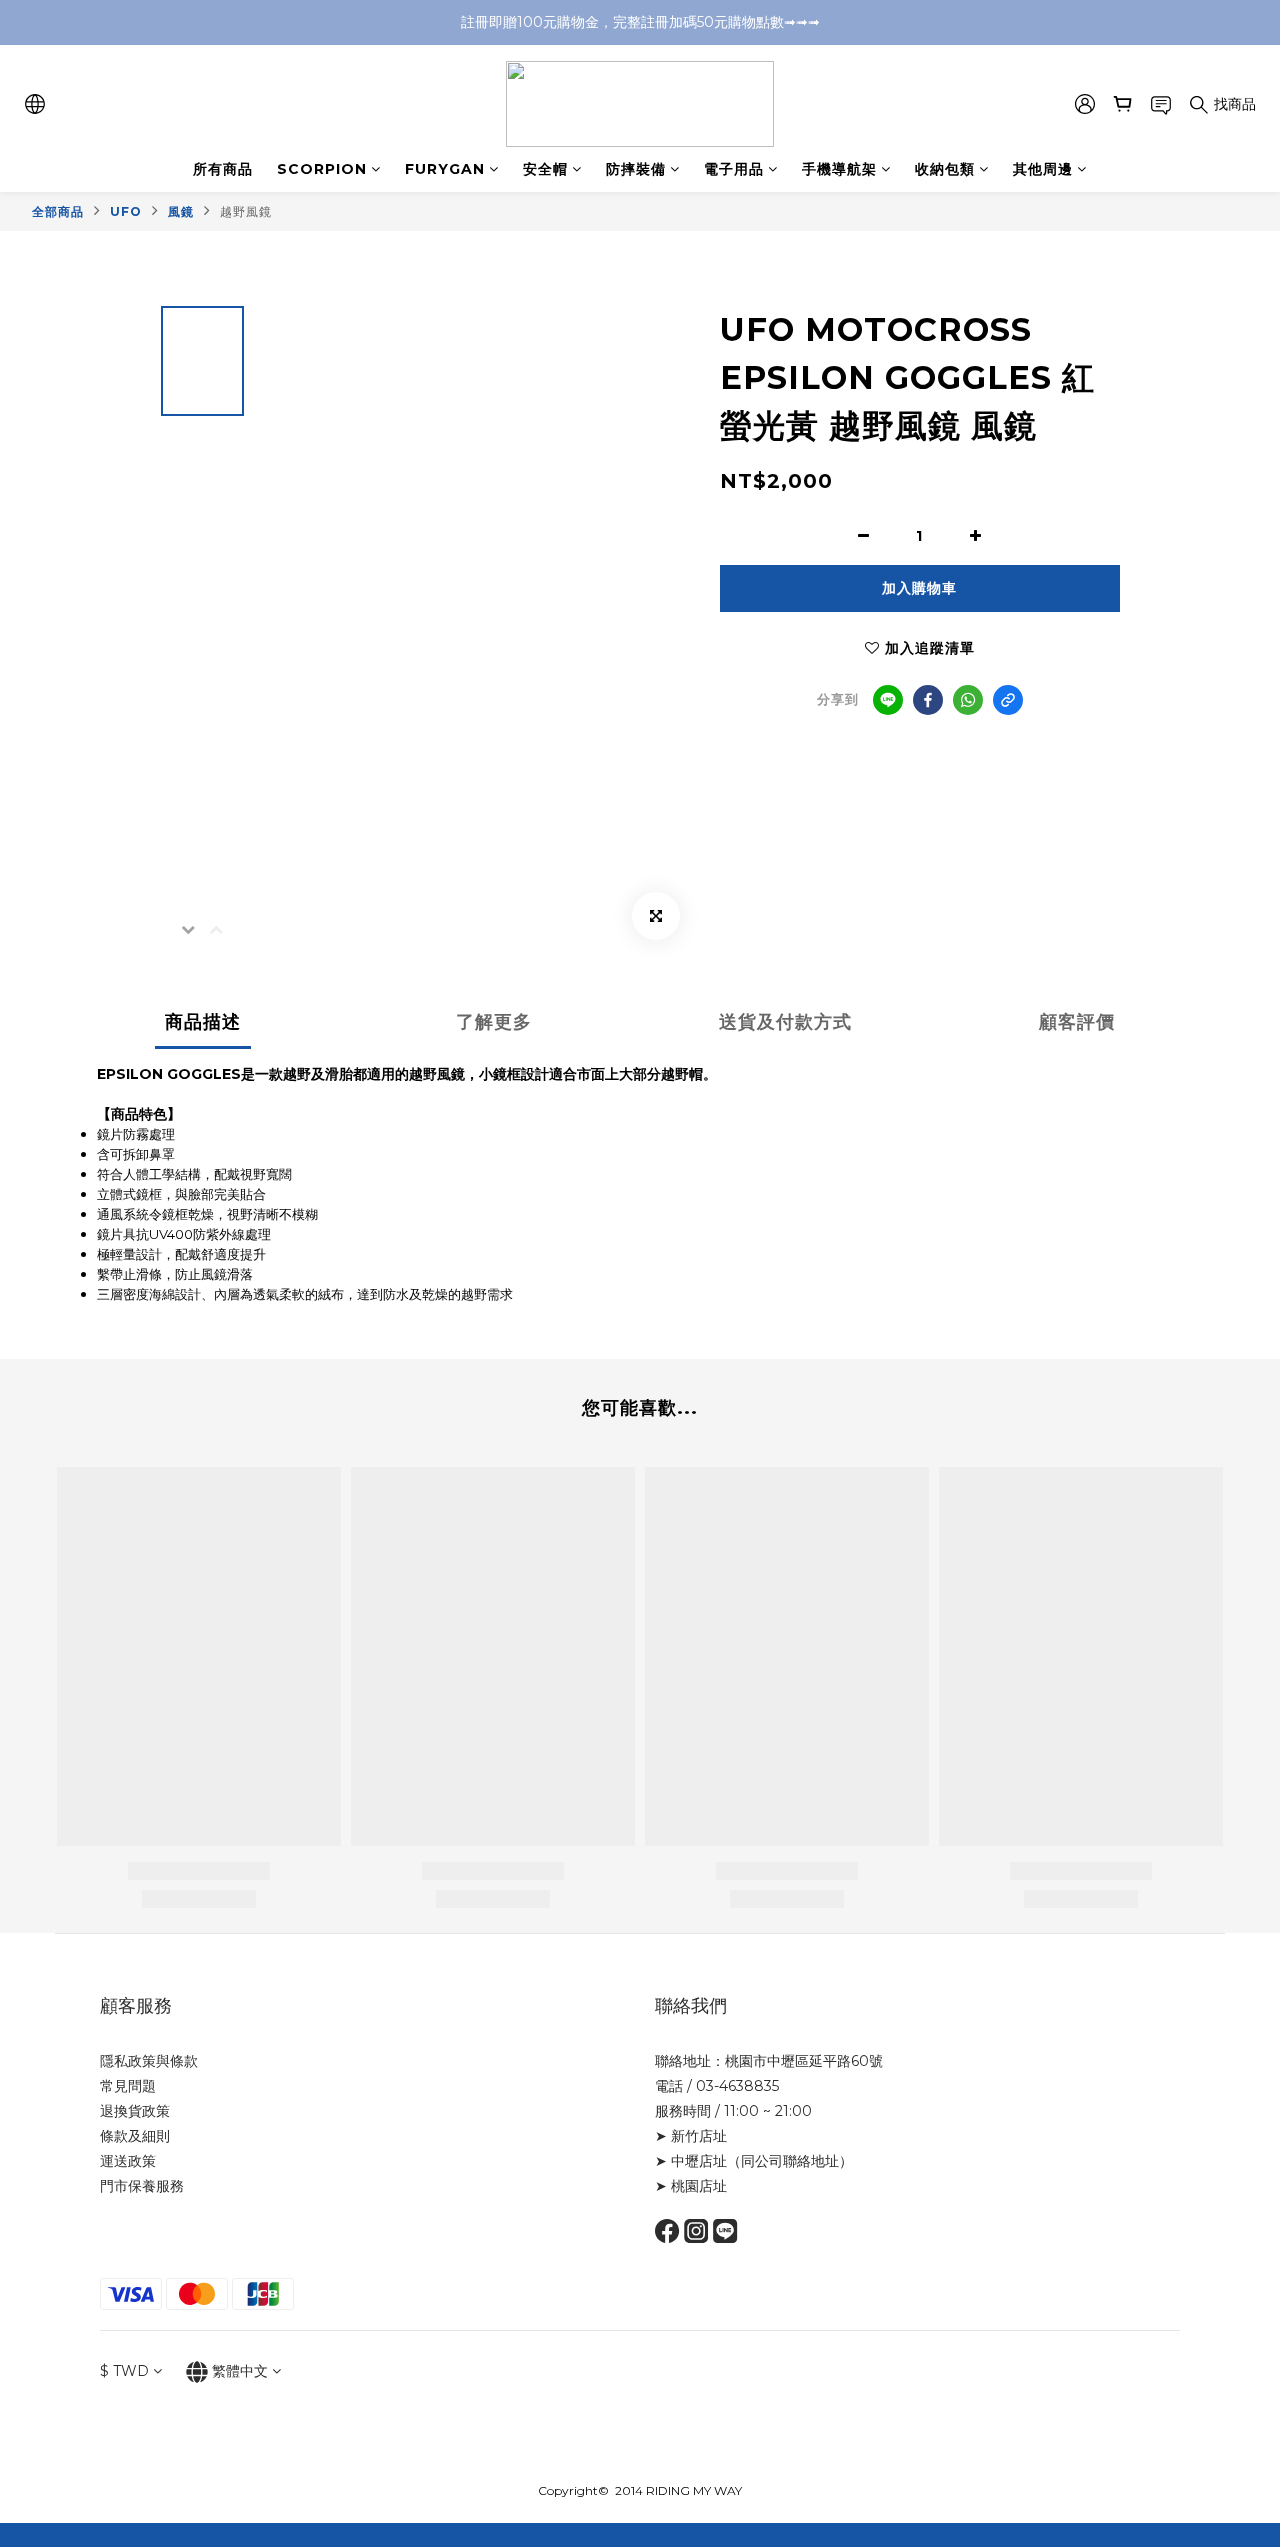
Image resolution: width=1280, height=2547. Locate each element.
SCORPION (322, 169)
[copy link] (1008, 700)
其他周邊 (1043, 169)
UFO (126, 211)
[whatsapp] (968, 700)
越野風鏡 (246, 211)
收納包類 (945, 169)
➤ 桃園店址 (691, 2186)
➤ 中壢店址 (691, 2161)
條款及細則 (135, 2136)
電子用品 (734, 169)
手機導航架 (839, 169)
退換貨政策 (135, 2111)
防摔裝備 (636, 169)
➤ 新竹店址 (691, 2136)
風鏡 (181, 211)
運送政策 (128, 2161)
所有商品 (223, 169)
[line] (888, 700)
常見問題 (128, 2086)
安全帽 (545, 169)
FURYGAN (445, 169)
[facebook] (928, 700)
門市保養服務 (142, 2186)
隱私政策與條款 (149, 2061)
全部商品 (58, 211)
